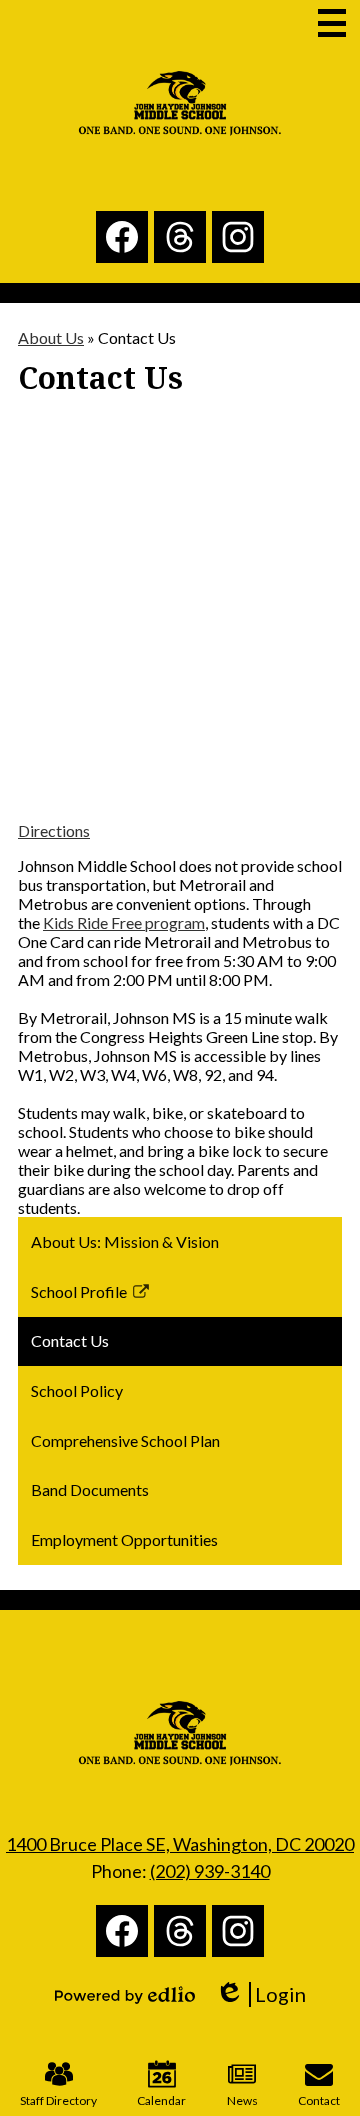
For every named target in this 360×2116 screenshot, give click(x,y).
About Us (51, 337)
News (242, 2100)
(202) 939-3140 (210, 1871)
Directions (54, 830)
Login (267, 1994)
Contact (319, 2100)
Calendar (161, 2100)
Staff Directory (58, 2100)
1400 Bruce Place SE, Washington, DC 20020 (180, 1844)
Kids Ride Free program (124, 922)
